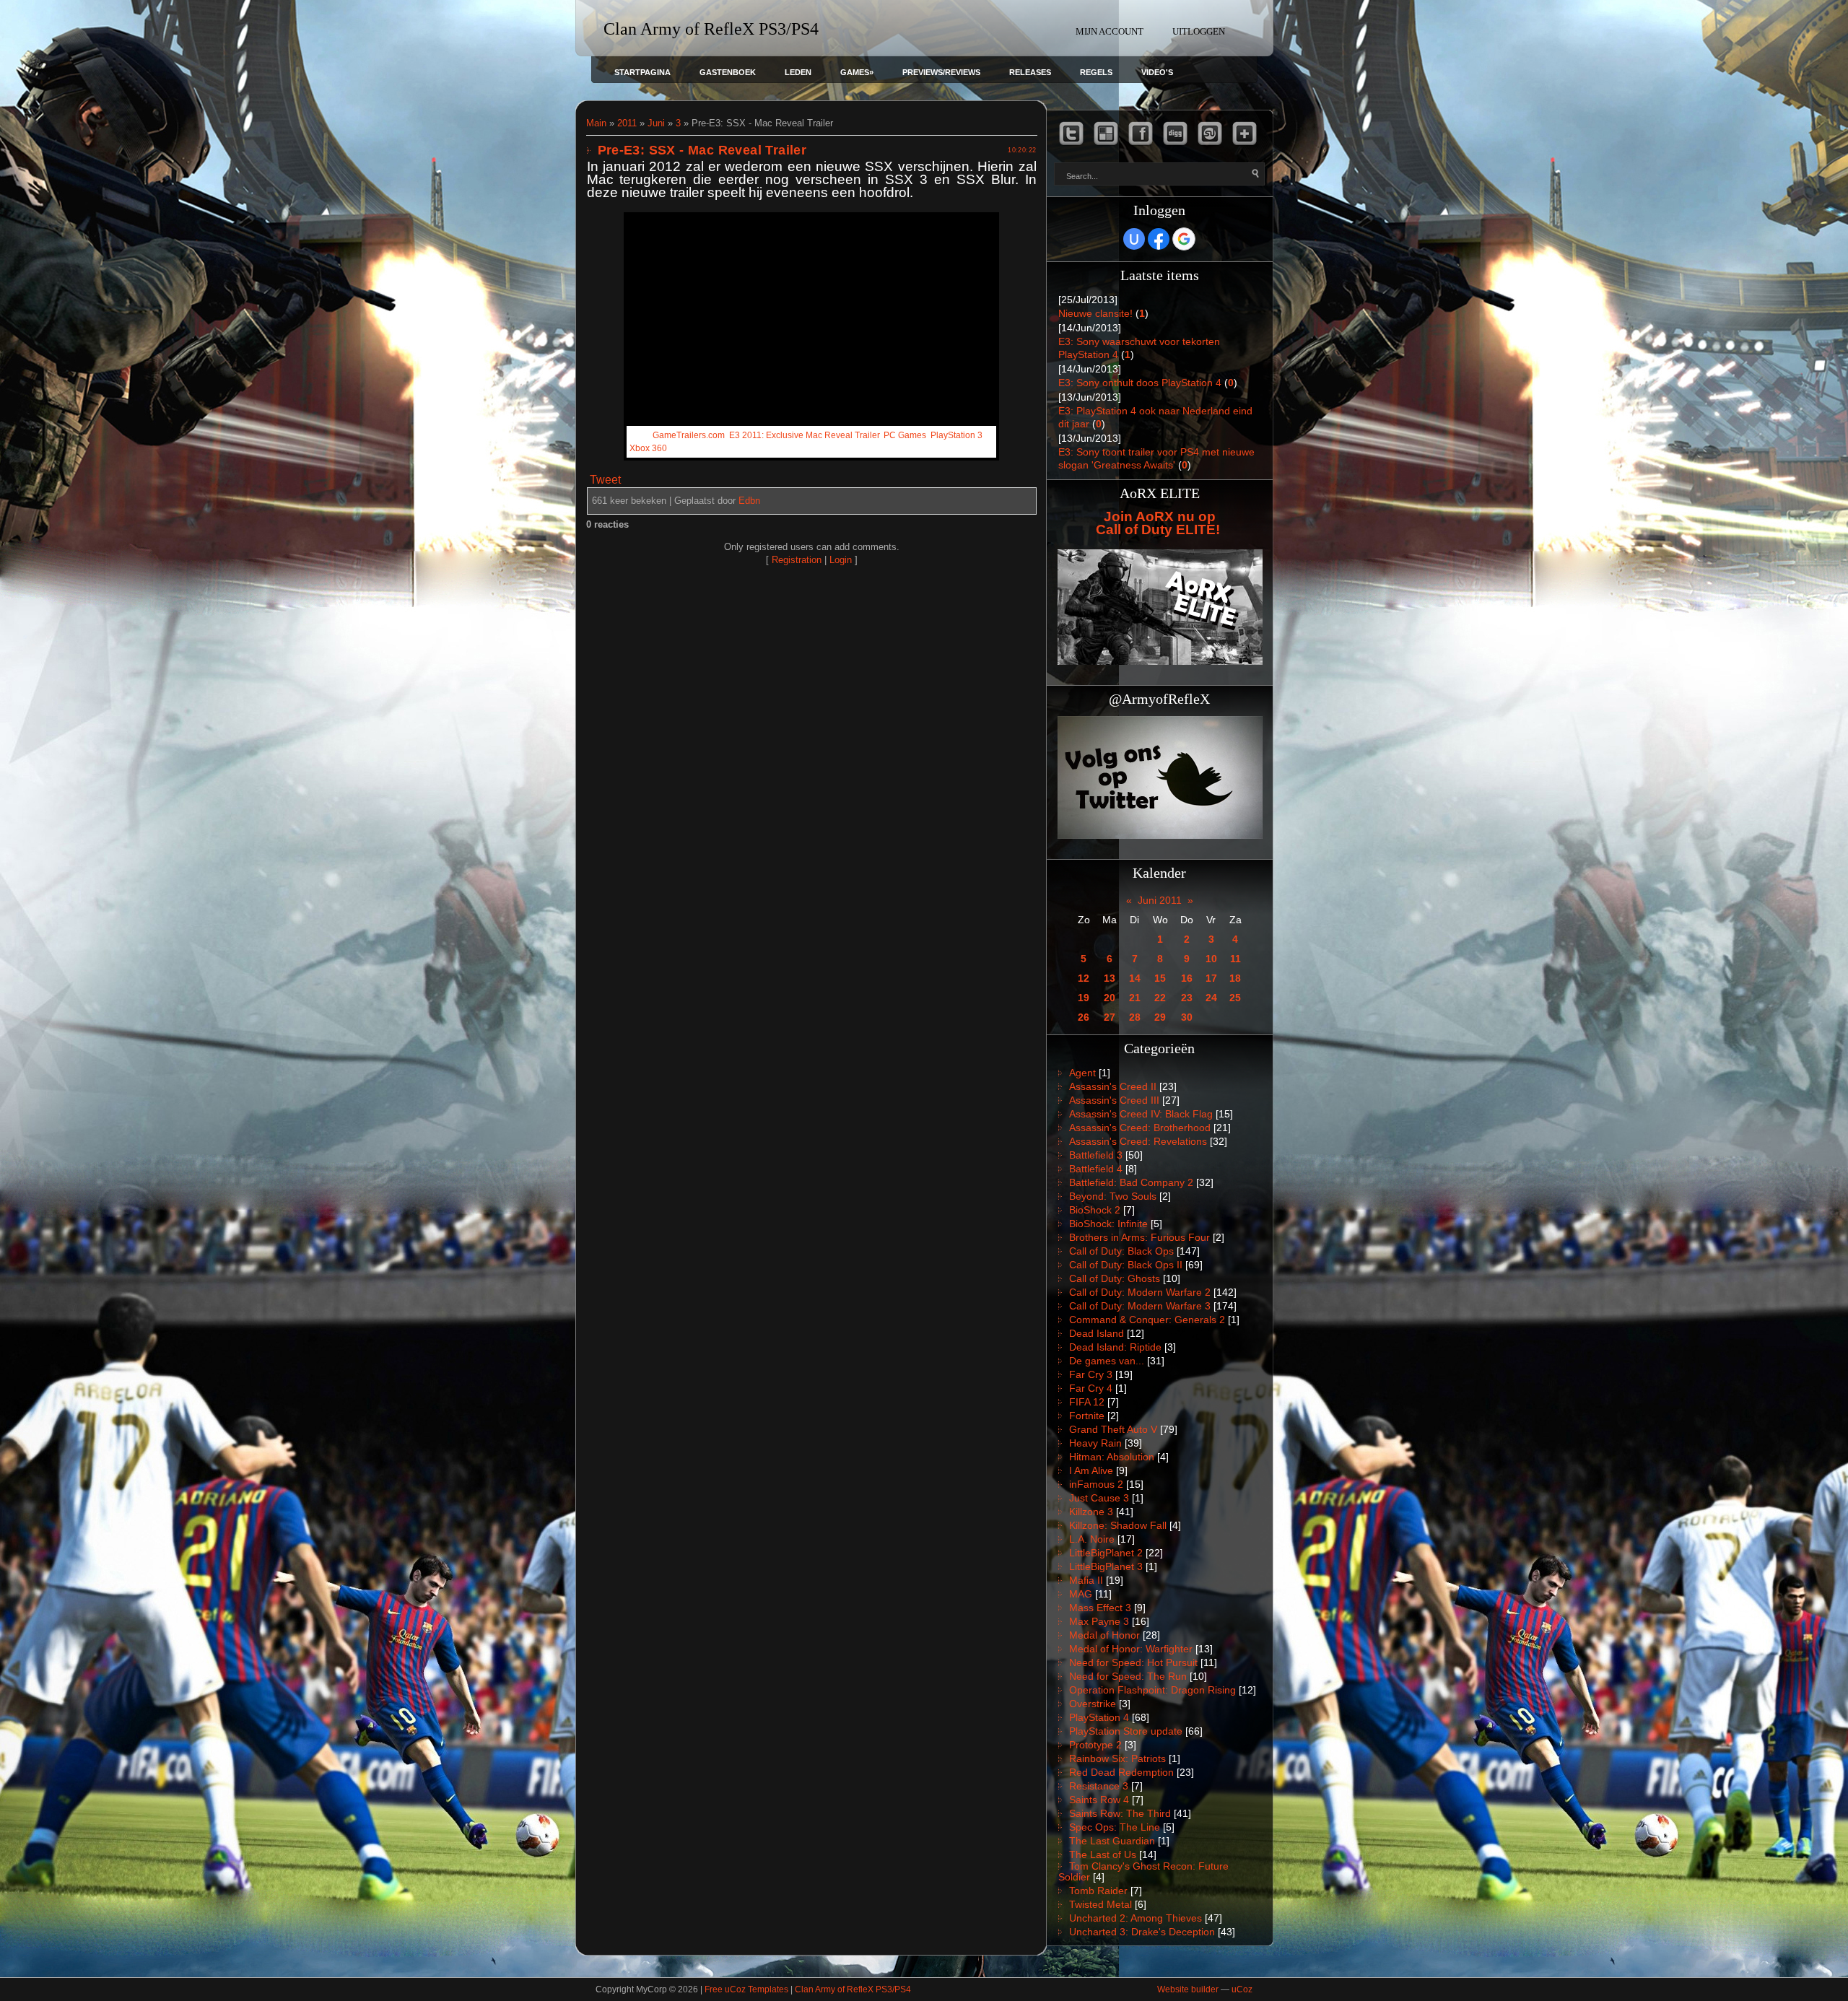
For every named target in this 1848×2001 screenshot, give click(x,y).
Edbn (749, 501)
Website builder (1188, 1989)
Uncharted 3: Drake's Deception (1142, 1932)
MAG (1081, 1594)
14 (1135, 978)
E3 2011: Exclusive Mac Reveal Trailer (804, 435)
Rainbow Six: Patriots (1117, 1758)
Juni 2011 (1160, 900)
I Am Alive (1091, 1470)
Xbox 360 (648, 448)
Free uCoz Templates (746, 1989)
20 (1110, 998)
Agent (1082, 1073)
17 (1211, 978)
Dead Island (1097, 1333)
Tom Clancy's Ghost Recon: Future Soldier (1143, 1871)
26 (1084, 1017)
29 (1160, 1017)
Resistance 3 (1099, 1786)
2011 (627, 123)
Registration (797, 560)
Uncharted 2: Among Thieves (1136, 1918)
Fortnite (1087, 1416)
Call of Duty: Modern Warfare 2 (1140, 1292)
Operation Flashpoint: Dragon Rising (1152, 1690)
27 (1110, 1017)
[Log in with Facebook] (1159, 239)
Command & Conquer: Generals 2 (1147, 1320)
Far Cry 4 (1091, 1388)
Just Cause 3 (1099, 1498)
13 (1110, 978)
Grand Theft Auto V (1113, 1429)
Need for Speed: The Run (1128, 1676)
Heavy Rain (1095, 1443)
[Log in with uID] (1134, 239)
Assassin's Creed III (1114, 1100)
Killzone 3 (1091, 1512)
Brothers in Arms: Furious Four (1139, 1237)
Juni (656, 123)
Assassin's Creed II (1113, 1086)
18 (1235, 978)
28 (1135, 1017)
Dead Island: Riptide (1115, 1347)
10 (1211, 959)
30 (1187, 1017)
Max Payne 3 (1099, 1621)
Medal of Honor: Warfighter (1131, 1649)
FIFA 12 (1087, 1402)
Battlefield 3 (1096, 1155)
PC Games (905, 435)
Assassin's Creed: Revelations (1138, 1141)
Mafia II (1086, 1580)
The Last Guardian (1112, 1841)
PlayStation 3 (956, 435)
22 (1160, 998)
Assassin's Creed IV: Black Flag (1141, 1114)
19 (1084, 998)
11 (1235, 959)
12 (1084, 978)
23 (1187, 998)
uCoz (1242, 1989)
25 (1235, 998)
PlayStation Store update (1126, 1731)
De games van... (1107, 1361)
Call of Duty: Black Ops (1121, 1251)
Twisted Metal (1100, 1904)
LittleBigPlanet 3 (1106, 1566)
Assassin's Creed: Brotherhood (1140, 1128)
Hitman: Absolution (1112, 1457)
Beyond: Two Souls (1113, 1196)
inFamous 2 (1096, 1484)
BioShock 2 (1095, 1210)
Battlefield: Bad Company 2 (1131, 1182)
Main (596, 123)
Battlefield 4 (1096, 1169)
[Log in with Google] (1184, 239)
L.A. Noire (1092, 1539)
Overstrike (1093, 1704)
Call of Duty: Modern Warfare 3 (1140, 1306)
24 (1211, 998)
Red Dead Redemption (1121, 1772)
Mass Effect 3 (1100, 1608)
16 (1187, 978)
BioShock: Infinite (1108, 1224)
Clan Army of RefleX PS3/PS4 (853, 1989)
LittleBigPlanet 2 (1106, 1553)
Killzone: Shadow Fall (1118, 1525)
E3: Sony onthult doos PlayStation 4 (1140, 383)
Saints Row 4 (1099, 1800)
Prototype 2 (1095, 1745)
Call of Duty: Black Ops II (1126, 1265)
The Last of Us (1103, 1854)
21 (1135, 998)
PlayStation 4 (1099, 1717)
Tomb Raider (1098, 1891)
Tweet (605, 480)
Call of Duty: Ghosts (1115, 1278)
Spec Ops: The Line (1115, 1827)
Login (841, 560)
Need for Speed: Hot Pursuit (1133, 1662)
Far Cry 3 (1091, 1374)
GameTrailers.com (689, 435)
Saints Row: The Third (1120, 1813)
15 (1160, 978)
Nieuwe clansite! (1095, 313)
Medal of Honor (1104, 1635)
